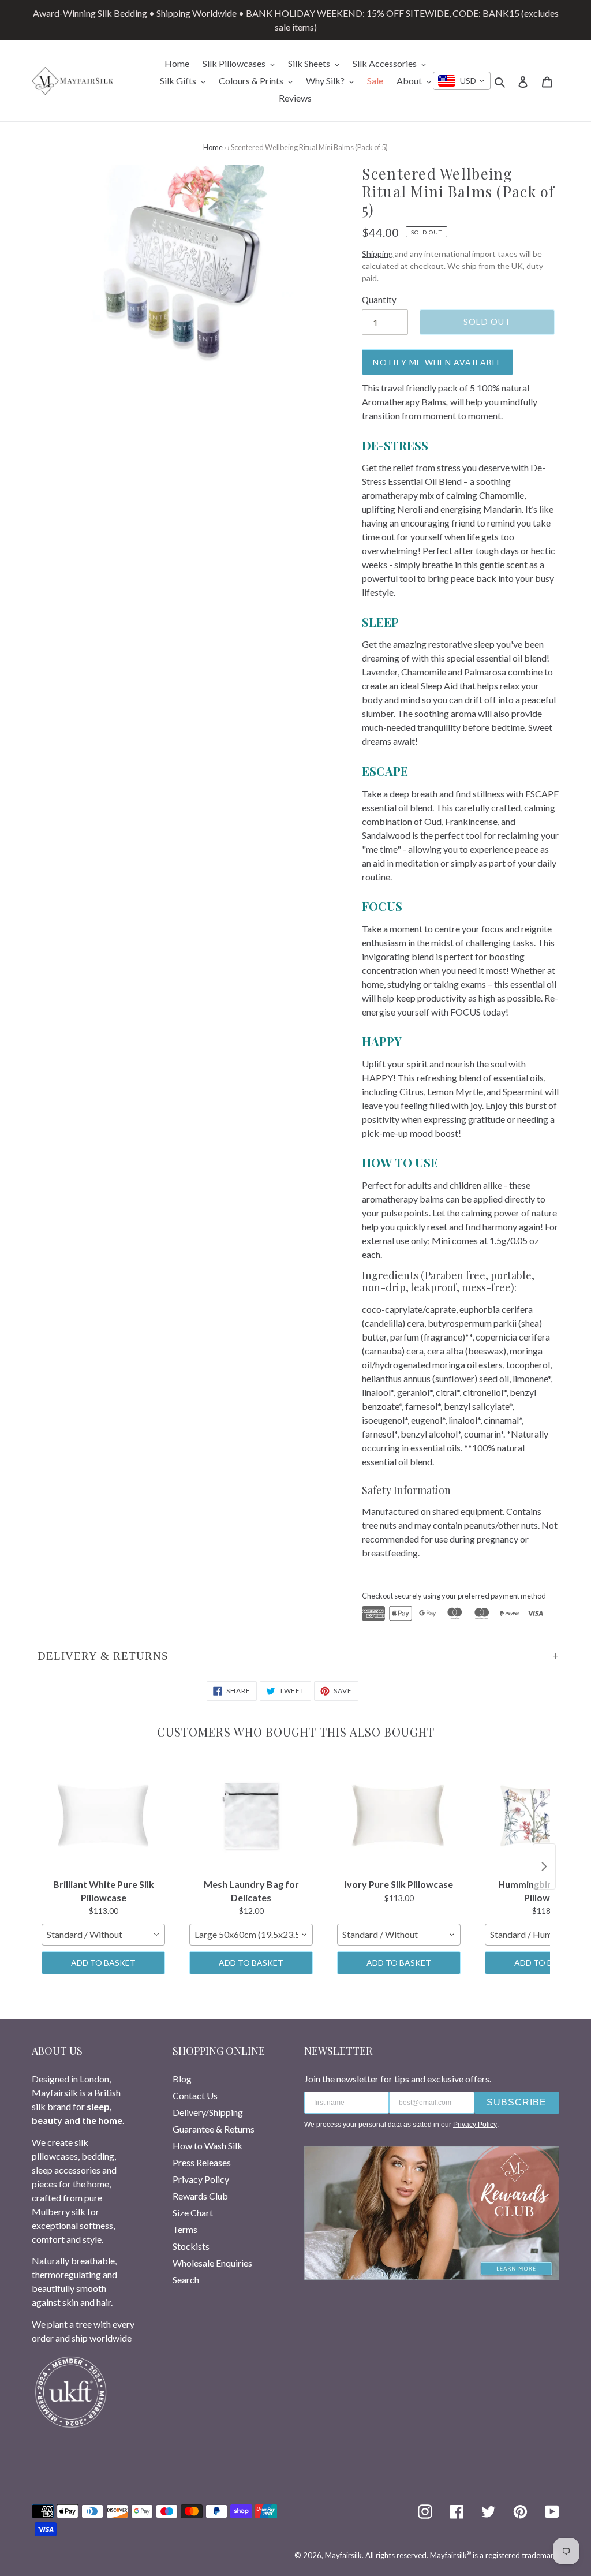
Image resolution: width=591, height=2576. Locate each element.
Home (213, 147)
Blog (182, 2079)
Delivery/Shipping (208, 2112)
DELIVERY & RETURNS (103, 1656)
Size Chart (193, 2213)
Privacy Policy (201, 2179)
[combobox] (462, 81)
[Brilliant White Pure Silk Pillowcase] (103, 1816)
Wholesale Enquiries (212, 2263)
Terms (185, 2229)
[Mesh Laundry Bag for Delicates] (251, 1816)
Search (186, 2280)
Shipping (377, 254)
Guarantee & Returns (214, 2129)
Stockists (191, 2246)
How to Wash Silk (207, 2146)
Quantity (379, 300)
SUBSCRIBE (517, 2102)
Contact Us (195, 2095)
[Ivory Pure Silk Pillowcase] (399, 1816)
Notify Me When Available (437, 362)
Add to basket (103, 1963)
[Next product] (544, 1866)
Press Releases (202, 2162)
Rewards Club (200, 2196)
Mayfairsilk (343, 2555)
